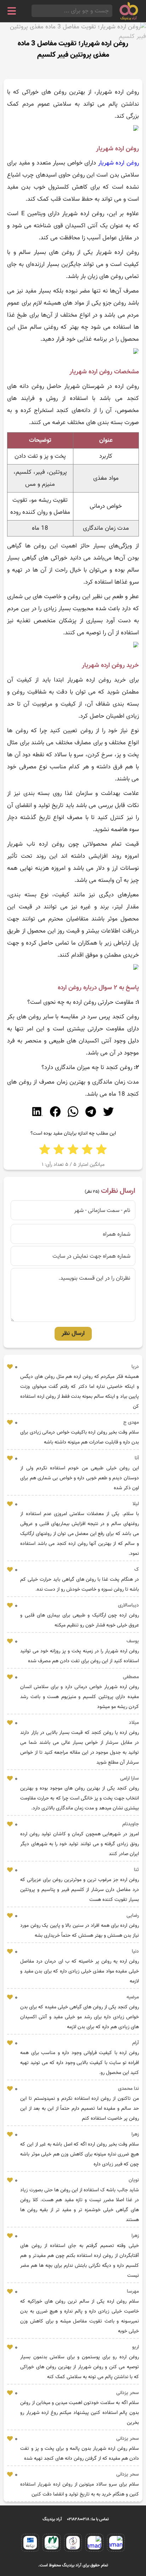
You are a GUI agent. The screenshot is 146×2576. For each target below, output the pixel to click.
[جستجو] (34, 11)
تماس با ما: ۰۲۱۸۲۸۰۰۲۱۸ (88, 2519)
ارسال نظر (73, 1334)
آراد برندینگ (52, 2519)
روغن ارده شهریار (119, 163)
